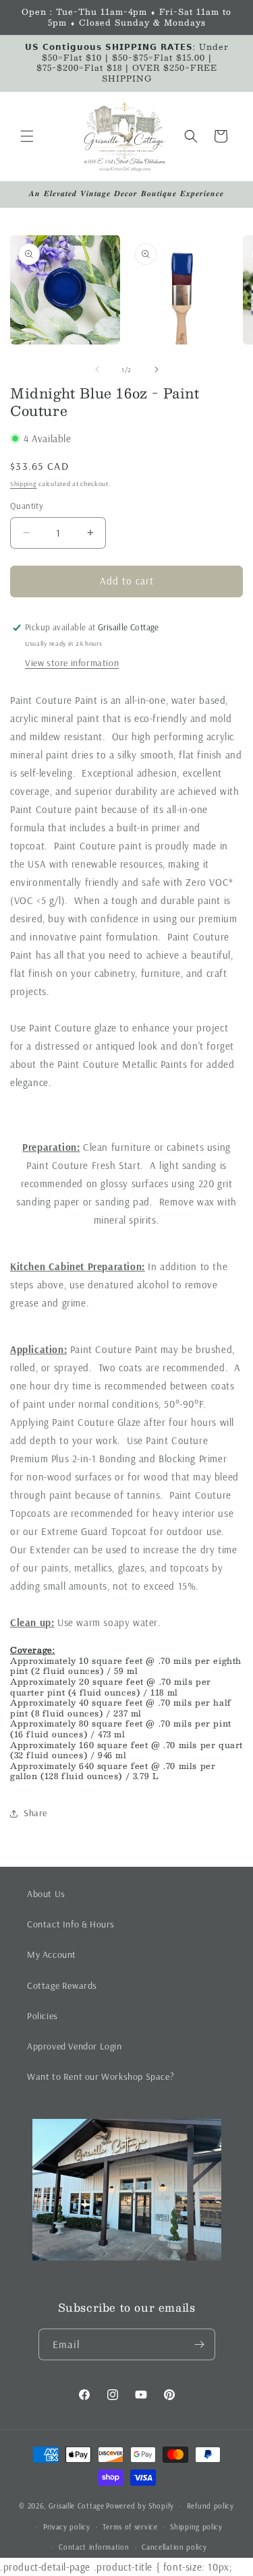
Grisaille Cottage (77, 2506)
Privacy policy (67, 2527)
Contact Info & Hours (71, 1924)
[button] (27, 136)
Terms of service (130, 2527)
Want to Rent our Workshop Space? (101, 2076)
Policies (43, 2016)
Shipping (24, 484)
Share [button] (35, 1813)
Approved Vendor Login (75, 2046)
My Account (52, 1954)
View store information (72, 663)
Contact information (94, 2547)
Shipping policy (196, 2527)
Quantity (27, 506)
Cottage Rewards (62, 1985)
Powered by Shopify (140, 2506)
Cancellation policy (174, 2547)
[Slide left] (97, 369)
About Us (46, 1894)
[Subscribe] (200, 2344)
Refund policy (210, 2506)
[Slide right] (157, 369)
